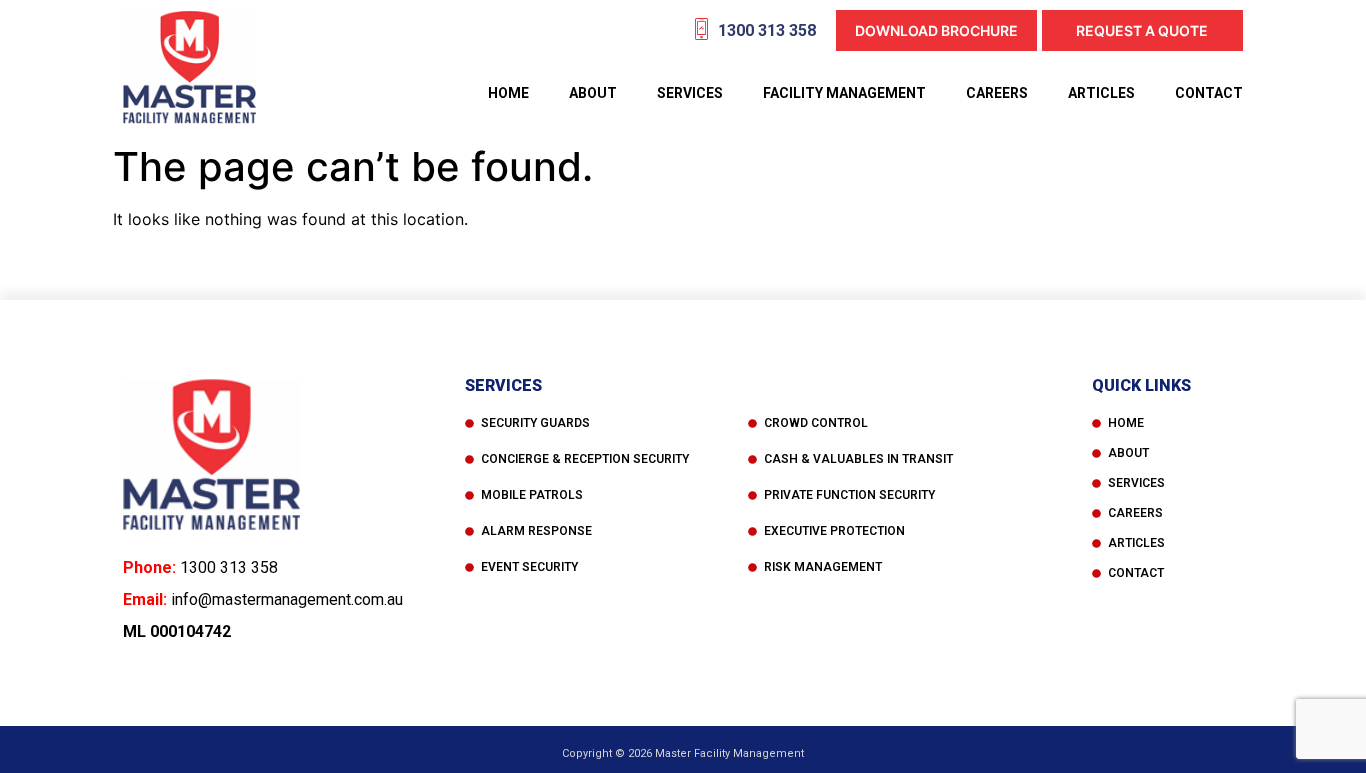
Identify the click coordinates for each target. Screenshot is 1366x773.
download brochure (936, 30)
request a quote (1142, 30)
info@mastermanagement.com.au (287, 599)
